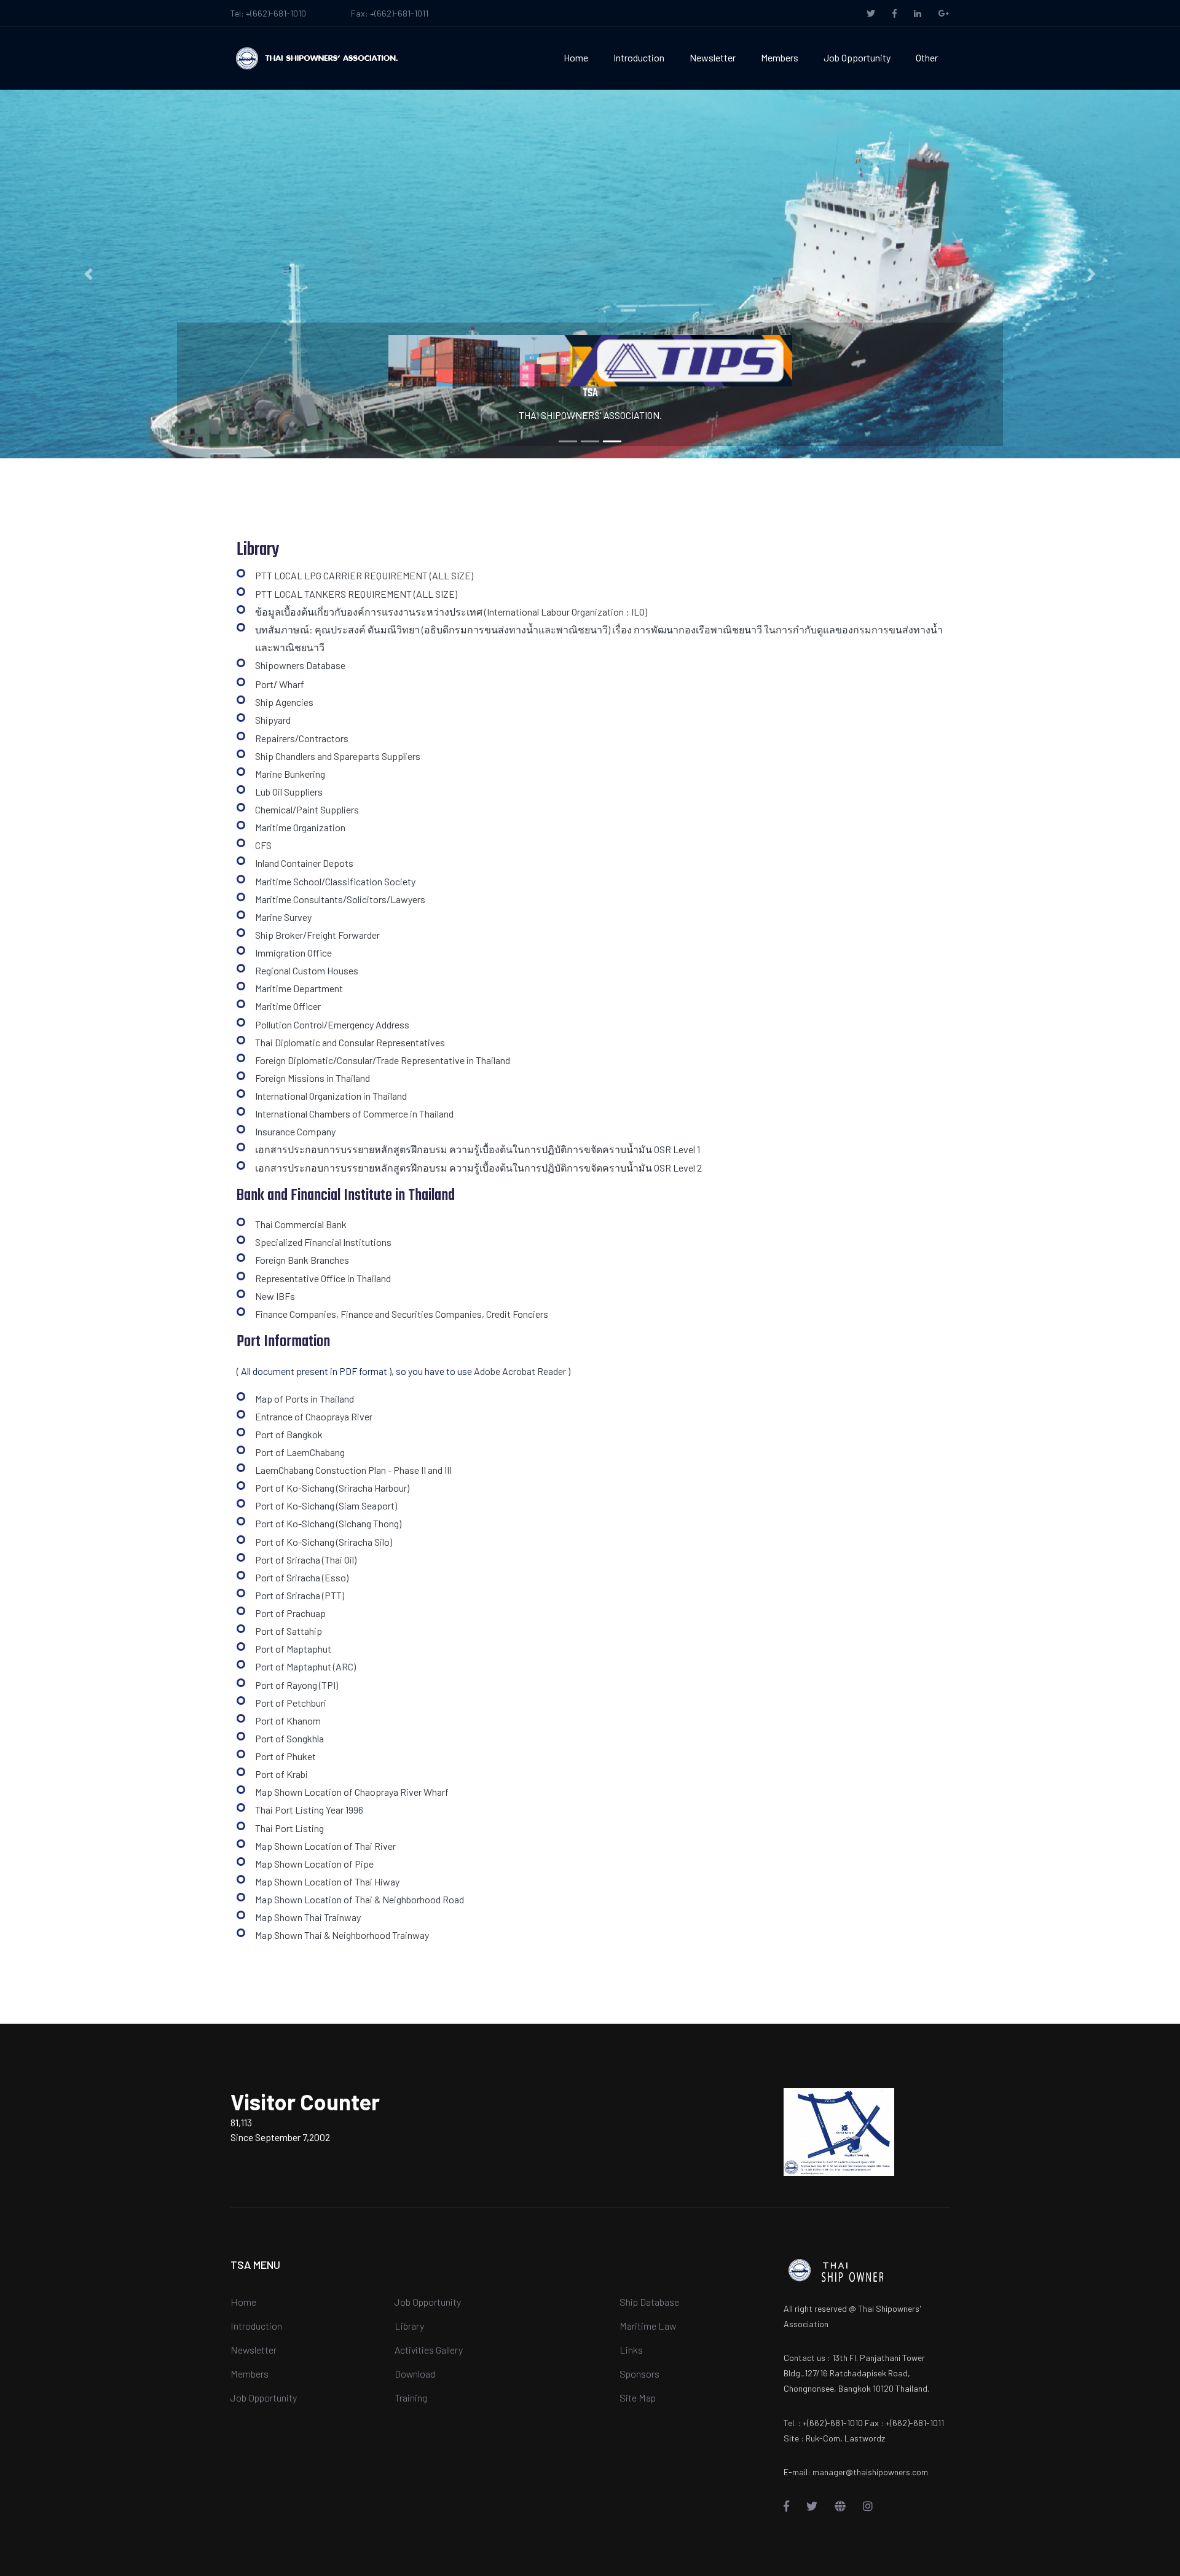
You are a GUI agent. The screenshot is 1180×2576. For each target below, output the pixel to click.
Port (264, 684)
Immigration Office (293, 953)
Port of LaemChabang (300, 1452)
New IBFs (275, 1296)
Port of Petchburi (291, 1703)
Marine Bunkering (290, 774)
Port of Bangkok (289, 1434)
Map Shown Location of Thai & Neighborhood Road (360, 1899)
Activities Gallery (429, 2350)
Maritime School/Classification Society (335, 881)
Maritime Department (299, 988)
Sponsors (639, 2374)
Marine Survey (283, 917)
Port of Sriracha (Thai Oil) (306, 1560)
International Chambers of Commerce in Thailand (354, 1114)
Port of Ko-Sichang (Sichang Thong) (328, 1523)
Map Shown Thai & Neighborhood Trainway (342, 1935)
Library (409, 2326)
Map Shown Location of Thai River (325, 1846)
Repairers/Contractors (302, 738)
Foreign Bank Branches (302, 1260)
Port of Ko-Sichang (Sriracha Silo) (324, 1542)
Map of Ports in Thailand (305, 1399)
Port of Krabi (281, 1774)
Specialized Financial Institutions (323, 1242)
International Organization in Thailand (331, 1096)
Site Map (638, 2398)
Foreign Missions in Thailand (313, 1078)
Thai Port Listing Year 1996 (309, 1810)
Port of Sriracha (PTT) (300, 1595)
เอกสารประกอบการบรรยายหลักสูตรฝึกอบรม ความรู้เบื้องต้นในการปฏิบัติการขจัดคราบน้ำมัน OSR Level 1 (478, 1149)
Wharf (292, 684)
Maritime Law (648, 2326)
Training (411, 2398)
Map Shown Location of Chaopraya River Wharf (352, 1792)
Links (631, 2350)
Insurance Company (295, 1131)
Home (576, 57)
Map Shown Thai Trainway (308, 1917)
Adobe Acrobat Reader (520, 1371)
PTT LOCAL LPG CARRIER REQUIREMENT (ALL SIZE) (364, 575)
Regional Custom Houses (307, 970)
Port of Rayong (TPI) (297, 1685)
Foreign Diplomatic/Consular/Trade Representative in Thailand (383, 1060)
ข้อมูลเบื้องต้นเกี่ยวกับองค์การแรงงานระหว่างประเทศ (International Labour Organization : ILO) (451, 612)
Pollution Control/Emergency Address (332, 1024)
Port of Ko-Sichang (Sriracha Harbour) (332, 1488)
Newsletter (713, 57)
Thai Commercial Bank (301, 1224)
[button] (88, 274)
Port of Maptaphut (293, 1649)
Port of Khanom (288, 1721)
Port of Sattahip (289, 1631)
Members (780, 57)
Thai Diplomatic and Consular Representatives (350, 1042)
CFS (263, 845)
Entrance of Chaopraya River (314, 1416)
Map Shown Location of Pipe (314, 1864)
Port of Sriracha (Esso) (302, 1577)
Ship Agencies (284, 702)
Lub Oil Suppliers (289, 792)
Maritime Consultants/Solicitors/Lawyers (340, 899)
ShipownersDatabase (300, 665)
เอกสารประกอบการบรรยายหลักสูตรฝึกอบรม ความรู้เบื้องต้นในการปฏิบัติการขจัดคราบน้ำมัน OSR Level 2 (478, 1168)
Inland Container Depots (304, 863)
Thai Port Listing (289, 1828)
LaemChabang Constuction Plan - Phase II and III (353, 1470)
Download (415, 2374)
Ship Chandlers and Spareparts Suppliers (338, 756)
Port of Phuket (285, 1756)
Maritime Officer (288, 1006)
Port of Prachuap (290, 1613)
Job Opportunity (857, 57)
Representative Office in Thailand (323, 1278)
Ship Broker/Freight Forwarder (317, 935)
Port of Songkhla (289, 1738)
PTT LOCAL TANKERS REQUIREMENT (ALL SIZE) (356, 594)
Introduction (639, 57)
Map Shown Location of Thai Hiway (327, 1881)
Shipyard (273, 720)
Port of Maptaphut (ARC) (305, 1666)
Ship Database (649, 2302)
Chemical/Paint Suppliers (307, 809)
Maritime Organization (300, 827)
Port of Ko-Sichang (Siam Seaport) (326, 1505)
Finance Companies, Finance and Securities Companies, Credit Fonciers (402, 1314)
